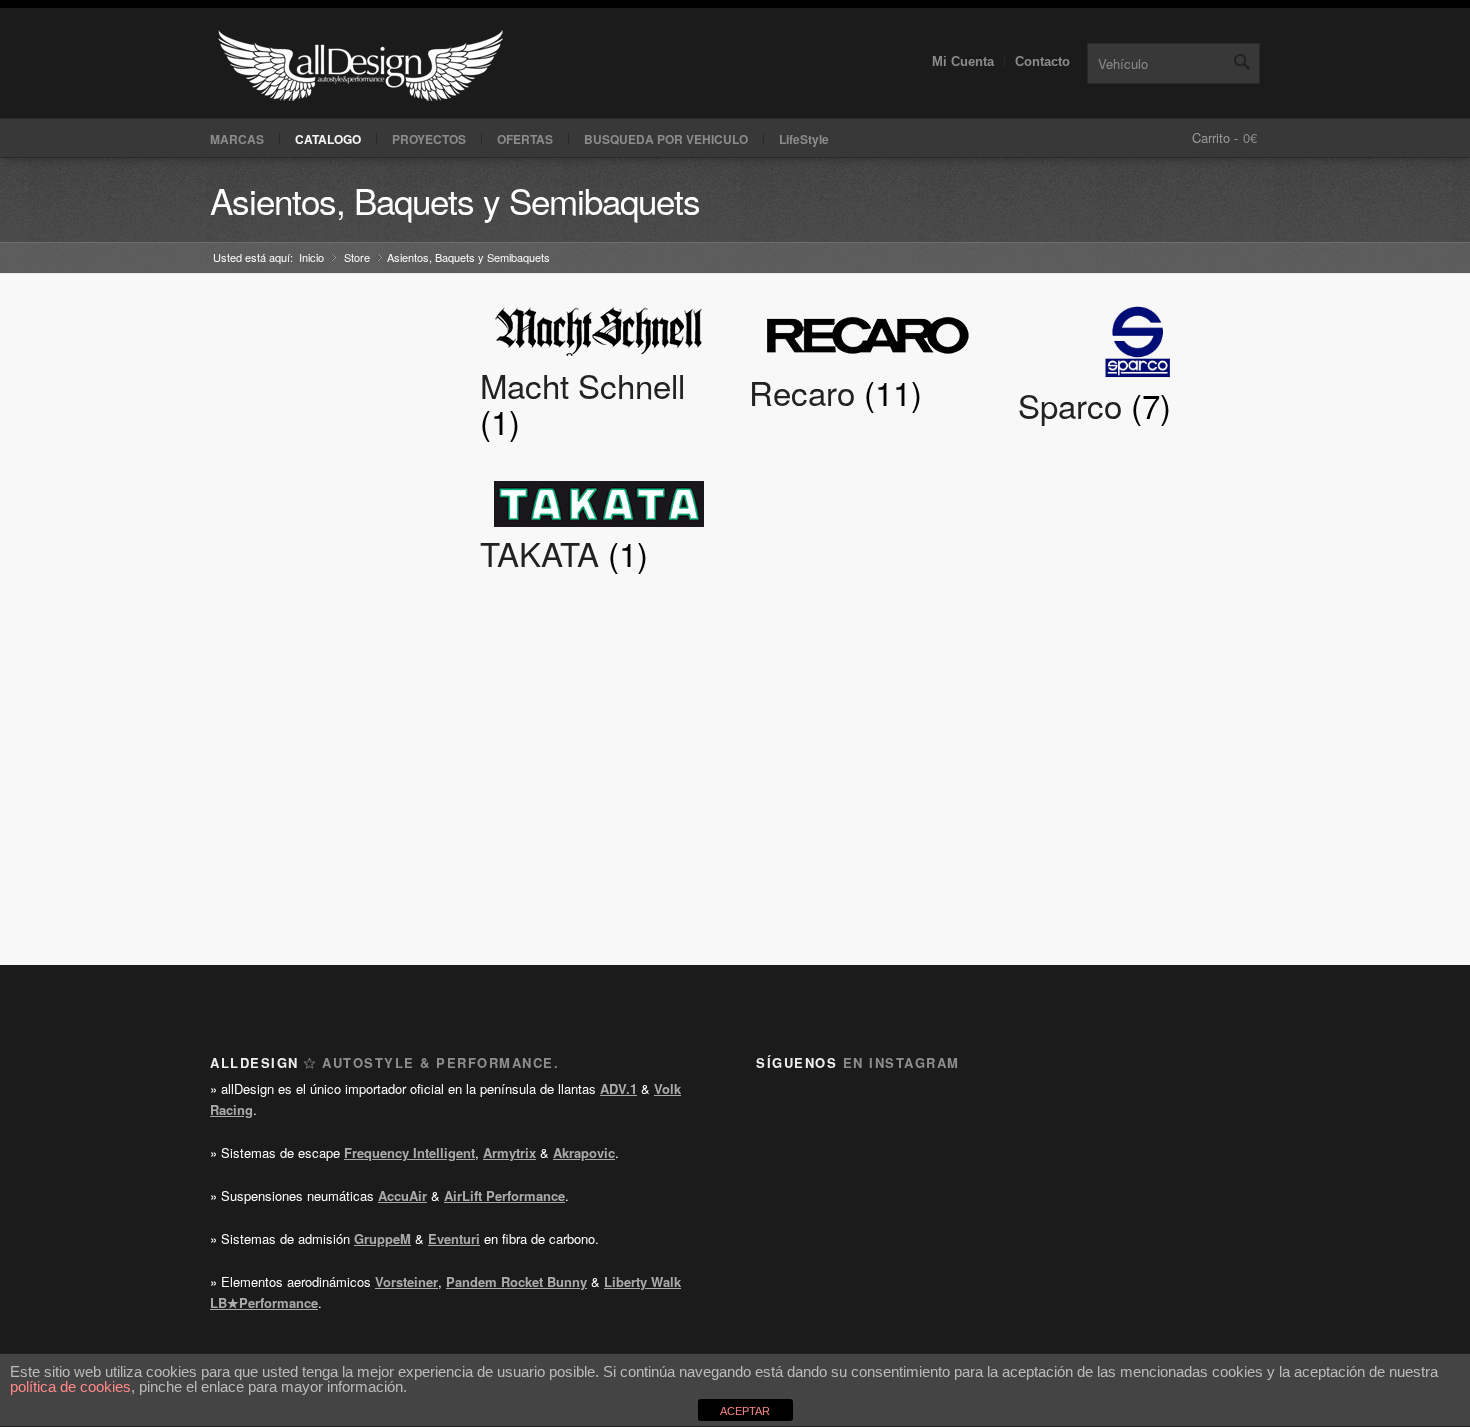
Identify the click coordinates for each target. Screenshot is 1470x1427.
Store (357, 257)
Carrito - (1215, 137)
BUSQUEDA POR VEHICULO (666, 139)
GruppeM (382, 1238)
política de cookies (70, 1386)
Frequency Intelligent (409, 1152)
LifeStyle (804, 139)
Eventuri (454, 1238)
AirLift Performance (504, 1195)
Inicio (311, 257)
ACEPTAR (745, 1411)
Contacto (1042, 61)
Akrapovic (584, 1152)
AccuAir (402, 1195)
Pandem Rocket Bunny (516, 1281)
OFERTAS (525, 139)
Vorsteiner (406, 1281)
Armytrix (509, 1152)
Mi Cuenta (963, 61)
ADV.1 (618, 1088)
